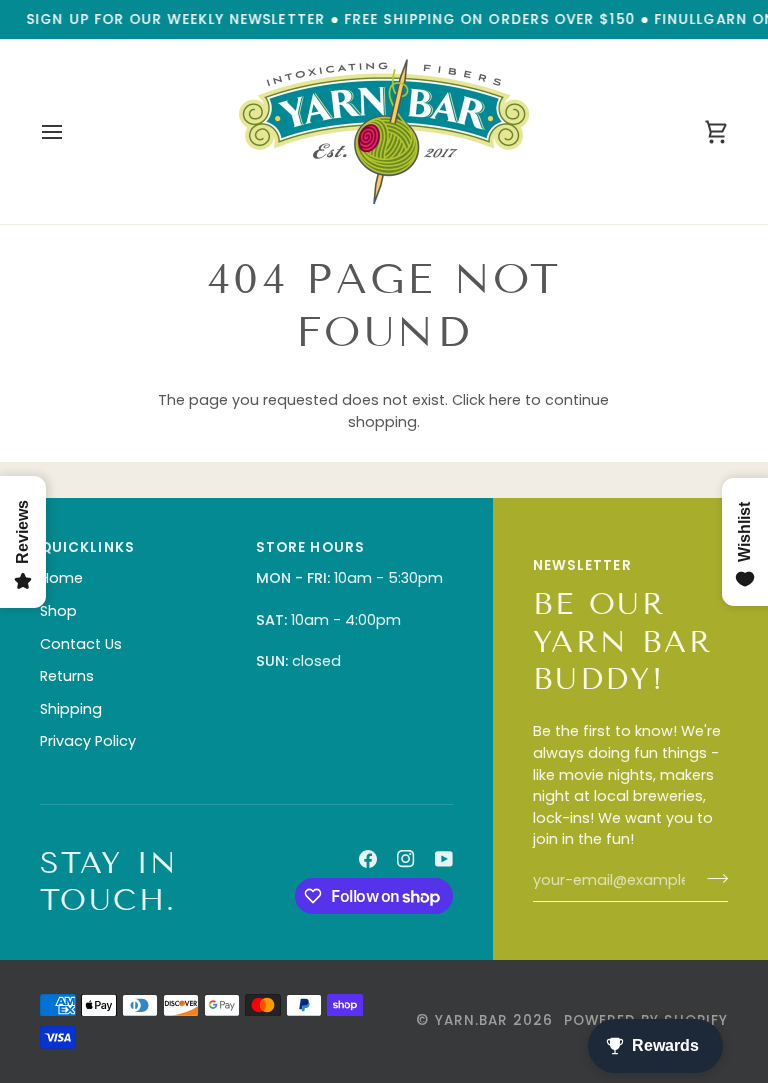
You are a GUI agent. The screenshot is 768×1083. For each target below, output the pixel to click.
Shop (58, 611)
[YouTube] (444, 859)
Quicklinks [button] (87, 547)
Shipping (71, 709)
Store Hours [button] (310, 547)
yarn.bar (472, 1020)
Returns (67, 676)
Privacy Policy (88, 741)
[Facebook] (368, 859)
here (505, 400)
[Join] (711, 878)
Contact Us (81, 644)
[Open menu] (70, 131)
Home (61, 578)
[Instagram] (406, 859)
